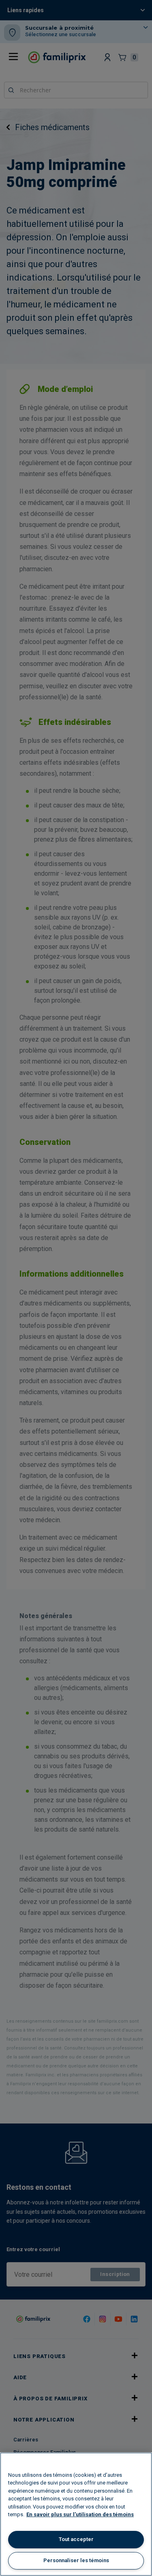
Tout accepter (76, 2539)
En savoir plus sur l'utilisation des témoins (80, 2514)
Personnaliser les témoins (76, 2560)
